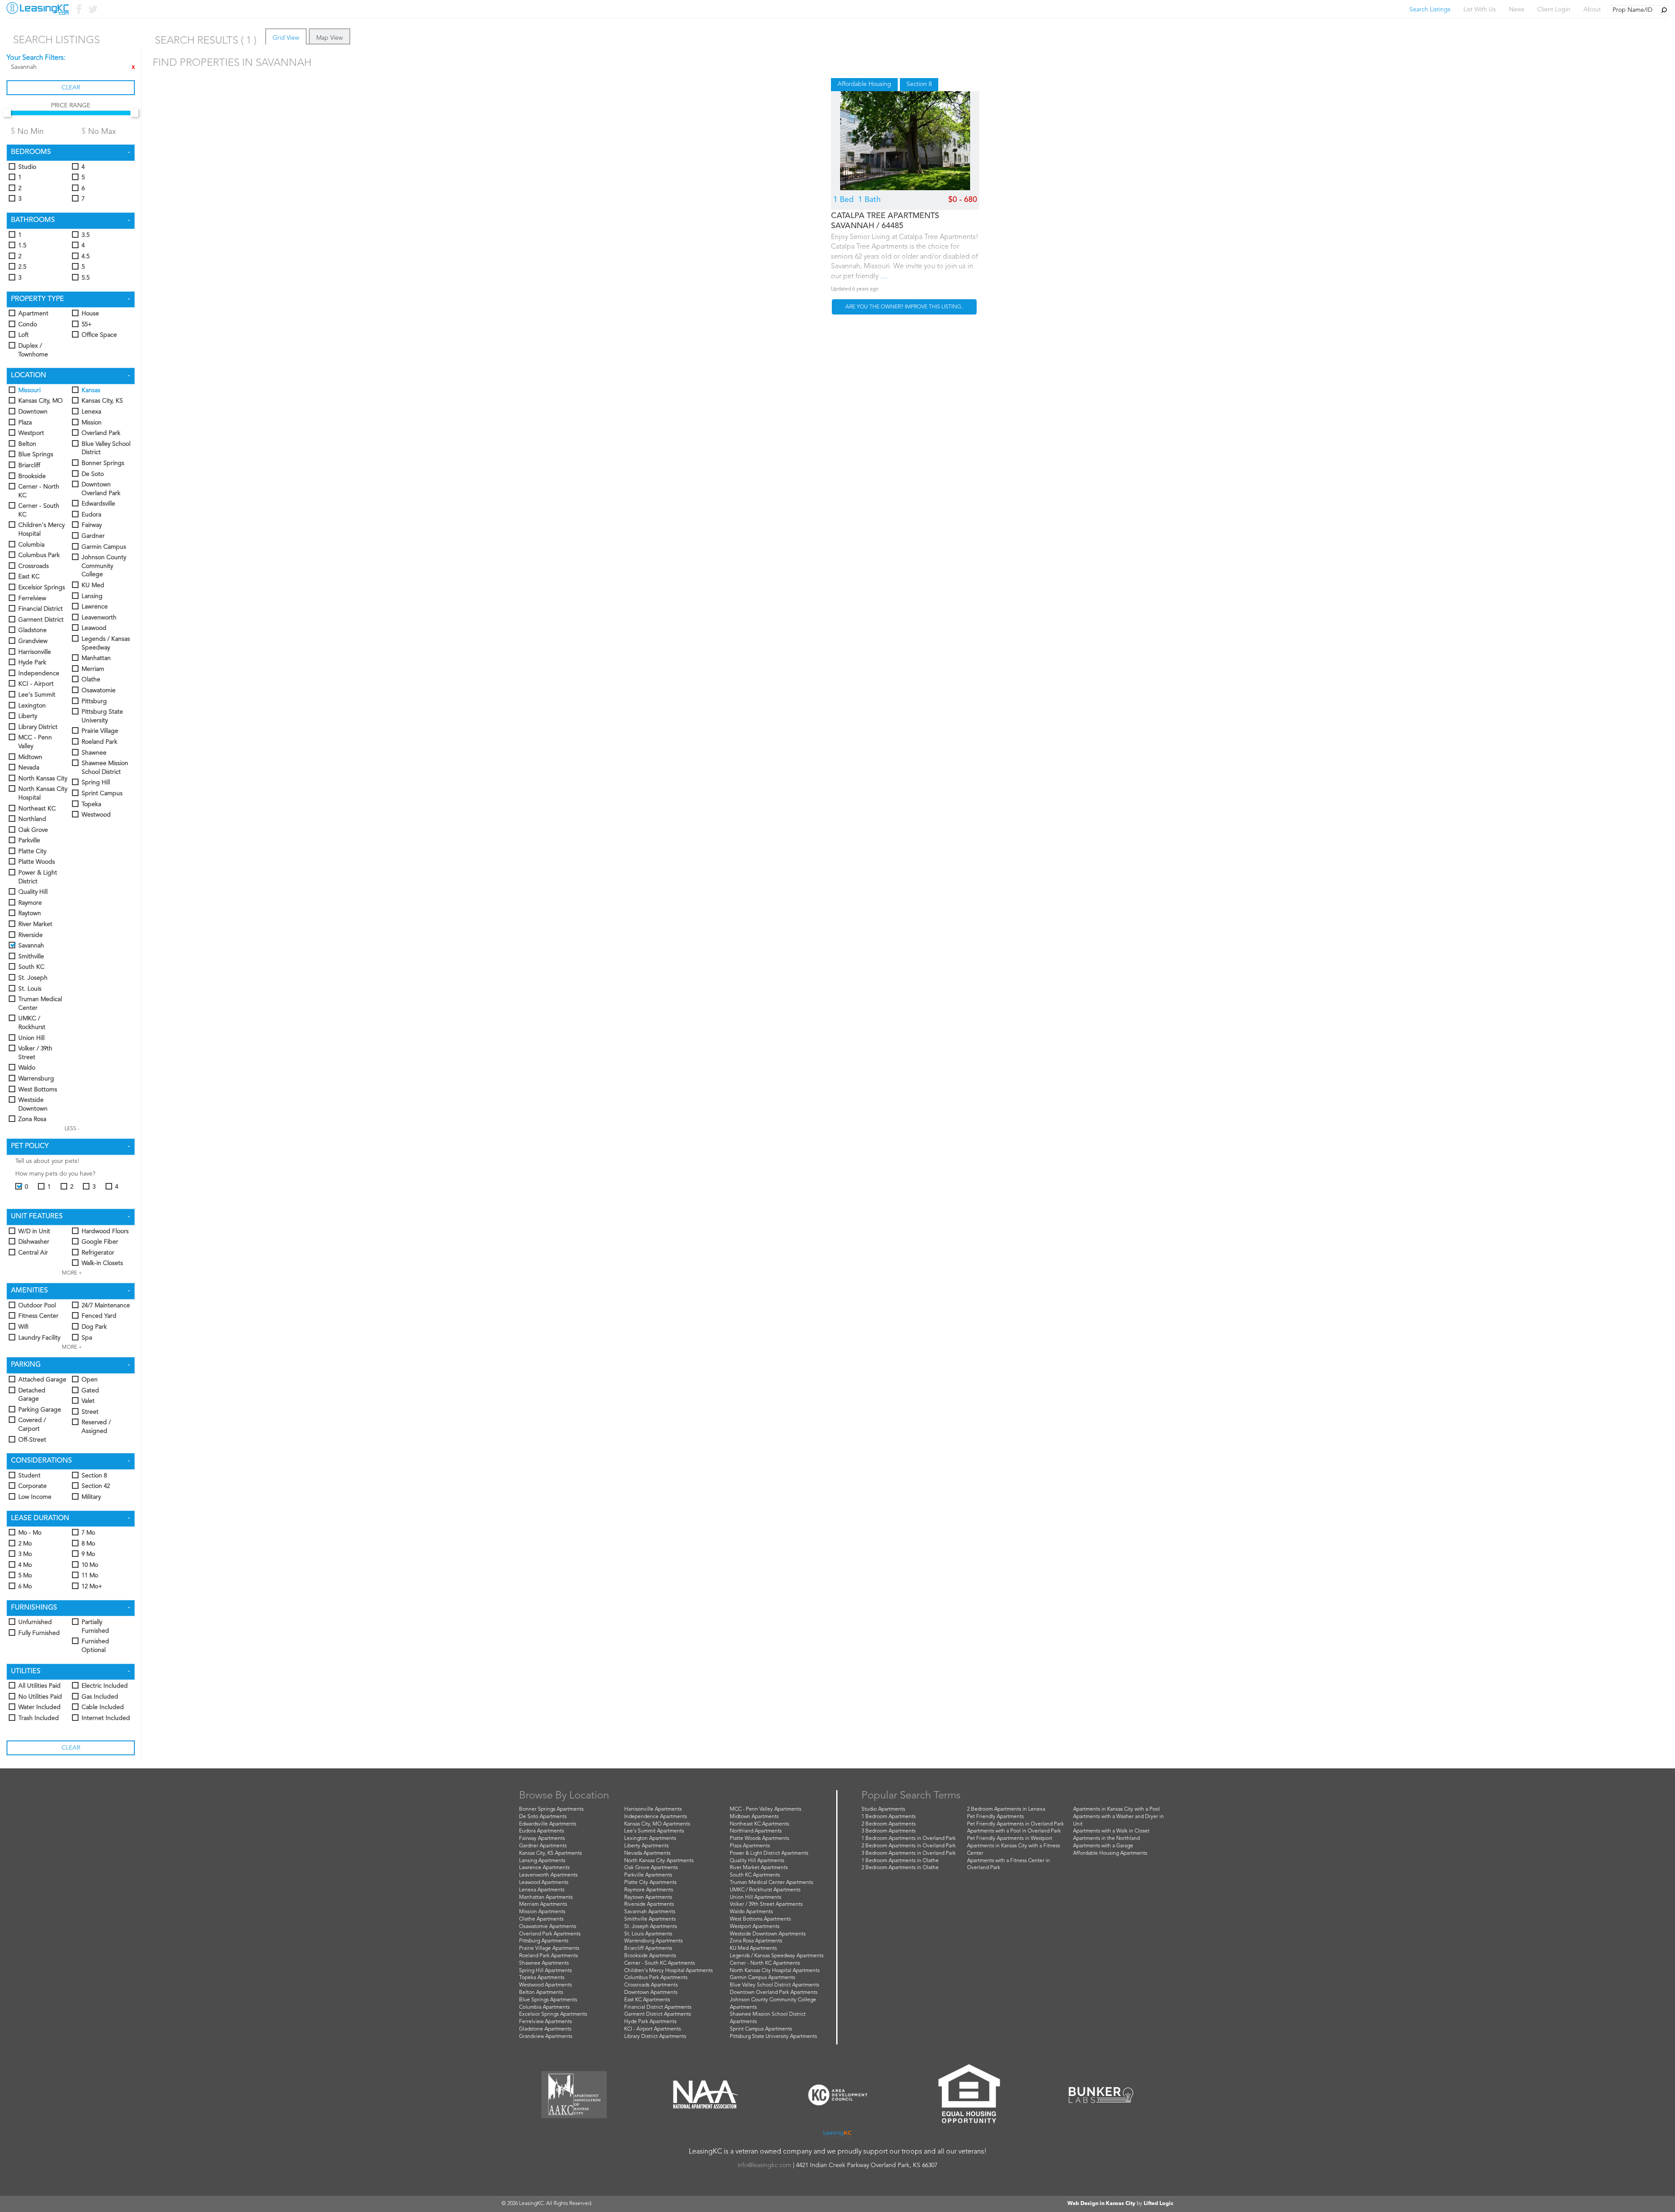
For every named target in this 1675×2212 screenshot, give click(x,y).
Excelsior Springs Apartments (553, 2014)
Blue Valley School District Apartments (774, 1985)
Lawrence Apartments (544, 1868)
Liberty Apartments (646, 1846)
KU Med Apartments (753, 1949)
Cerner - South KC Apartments (660, 1963)
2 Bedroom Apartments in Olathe (900, 1868)
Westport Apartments (755, 1927)
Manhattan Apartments (546, 1897)
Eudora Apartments (542, 1831)
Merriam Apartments (543, 1904)
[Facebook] (78, 11)
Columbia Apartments (544, 2007)
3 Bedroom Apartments (889, 1831)
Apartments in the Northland (1106, 1839)
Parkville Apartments (648, 1875)
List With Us (1480, 10)
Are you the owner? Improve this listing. (904, 307)
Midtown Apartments (754, 1817)
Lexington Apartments (650, 1839)
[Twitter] (92, 11)
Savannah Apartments (650, 1912)
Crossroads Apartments (651, 1985)
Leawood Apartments (544, 1883)
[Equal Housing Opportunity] (969, 2095)
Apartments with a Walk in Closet (1111, 1831)
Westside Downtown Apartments (768, 1934)
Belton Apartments (541, 1993)
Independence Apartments (656, 1817)
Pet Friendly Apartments (995, 1817)
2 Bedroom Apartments (889, 1824)
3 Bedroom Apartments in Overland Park (909, 1853)
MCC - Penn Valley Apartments (766, 1809)
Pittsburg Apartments (544, 1941)
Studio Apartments (883, 1809)
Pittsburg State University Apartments (773, 2037)
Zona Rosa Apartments (756, 1941)
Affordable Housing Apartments (1110, 1853)
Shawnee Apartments (544, 1963)
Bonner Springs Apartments (551, 1809)
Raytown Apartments (648, 1897)
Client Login (1554, 10)
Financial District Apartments (658, 2007)
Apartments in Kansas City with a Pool (1116, 1809)
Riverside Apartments (649, 1904)
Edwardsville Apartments (548, 1824)
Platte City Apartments (650, 1883)
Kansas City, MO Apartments (657, 1824)
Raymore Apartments (649, 1890)
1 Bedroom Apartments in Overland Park (909, 1839)
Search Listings (1430, 10)
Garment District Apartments (658, 2014)
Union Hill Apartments (755, 1897)
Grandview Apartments (546, 2037)
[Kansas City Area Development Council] (837, 2095)
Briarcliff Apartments (648, 1949)
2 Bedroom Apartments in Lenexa (1006, 1809)
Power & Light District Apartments (769, 1853)
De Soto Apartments (543, 1817)
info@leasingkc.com (764, 2165)
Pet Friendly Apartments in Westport (1010, 1839)
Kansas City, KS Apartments (550, 1853)
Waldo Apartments (751, 1912)
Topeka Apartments (542, 1978)
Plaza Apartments (750, 1846)
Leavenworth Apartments (548, 1875)
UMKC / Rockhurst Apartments (765, 1890)
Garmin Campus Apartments (762, 1978)
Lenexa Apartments (542, 1890)
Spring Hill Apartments (545, 1971)
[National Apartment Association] (706, 2095)
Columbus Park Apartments (656, 1978)
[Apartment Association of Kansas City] (574, 2095)
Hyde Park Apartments (650, 2022)
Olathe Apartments (541, 1919)
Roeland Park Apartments (549, 1956)
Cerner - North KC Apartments (765, 1963)
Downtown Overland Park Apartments (774, 1993)
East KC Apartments (647, 2000)
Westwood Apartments (545, 1985)
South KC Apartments (755, 1875)
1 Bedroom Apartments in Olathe (900, 1861)
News (1516, 10)
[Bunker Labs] (1101, 2095)
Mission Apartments (542, 1912)
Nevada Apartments (647, 1853)
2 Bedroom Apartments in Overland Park (909, 1846)
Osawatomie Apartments (548, 1927)
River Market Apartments (759, 1868)
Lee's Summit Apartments (654, 1831)
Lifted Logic (1159, 2204)
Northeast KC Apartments (759, 1824)
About (1592, 10)
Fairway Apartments (542, 1839)
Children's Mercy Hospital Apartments (668, 1971)
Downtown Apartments (651, 1993)
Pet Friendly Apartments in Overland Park (1015, 1824)
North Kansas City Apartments (659, 1861)
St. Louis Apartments (648, 1934)
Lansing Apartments (542, 1861)
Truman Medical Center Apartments (771, 1883)
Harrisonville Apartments (653, 1809)
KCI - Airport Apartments (653, 2029)
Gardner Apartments (543, 1846)
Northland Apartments (756, 1831)
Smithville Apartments (650, 1919)
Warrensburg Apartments (653, 1941)
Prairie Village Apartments (549, 1949)
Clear (71, 88)
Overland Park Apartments (550, 1934)
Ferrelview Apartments (545, 2022)
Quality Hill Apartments (757, 1861)
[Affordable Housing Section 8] (905, 141)
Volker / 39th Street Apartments (766, 1904)
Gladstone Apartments (545, 2029)
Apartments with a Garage (1103, 1846)
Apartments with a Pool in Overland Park (1014, 1831)
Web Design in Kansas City (1101, 2204)
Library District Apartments (655, 2037)
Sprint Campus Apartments (761, 2029)
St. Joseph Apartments (651, 1927)
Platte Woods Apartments (759, 1839)
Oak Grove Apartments (651, 1868)
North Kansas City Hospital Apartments (775, 1971)
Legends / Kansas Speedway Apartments (777, 1956)
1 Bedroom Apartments (889, 1817)
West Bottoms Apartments (760, 1919)
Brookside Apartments (650, 1956)
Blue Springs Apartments (548, 2000)
